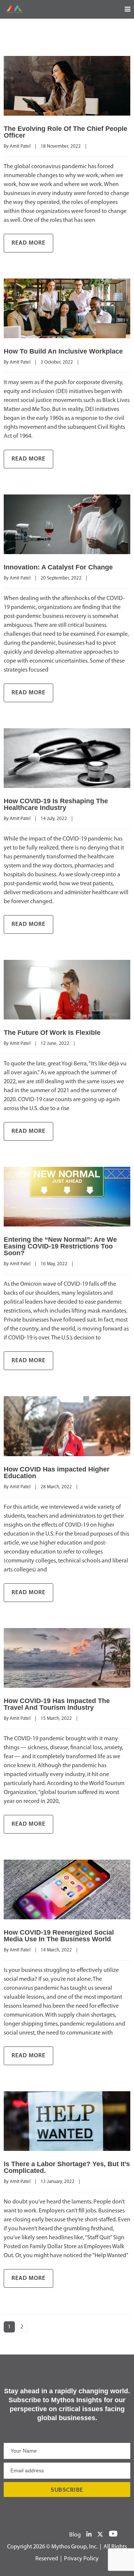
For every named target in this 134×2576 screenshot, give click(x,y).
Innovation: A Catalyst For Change (58, 567)
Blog (75, 2535)
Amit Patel (20, 146)
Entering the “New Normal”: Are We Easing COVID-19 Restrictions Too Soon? (60, 1246)
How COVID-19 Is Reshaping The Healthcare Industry (56, 804)
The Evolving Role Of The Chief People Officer (66, 132)
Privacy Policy (81, 2559)
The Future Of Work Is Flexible (52, 1033)
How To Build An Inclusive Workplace (63, 351)
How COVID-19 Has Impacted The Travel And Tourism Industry (57, 1704)
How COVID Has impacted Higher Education (57, 1473)
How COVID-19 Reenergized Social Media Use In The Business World (59, 1936)
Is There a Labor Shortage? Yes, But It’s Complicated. (67, 2167)
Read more (28, 243)
